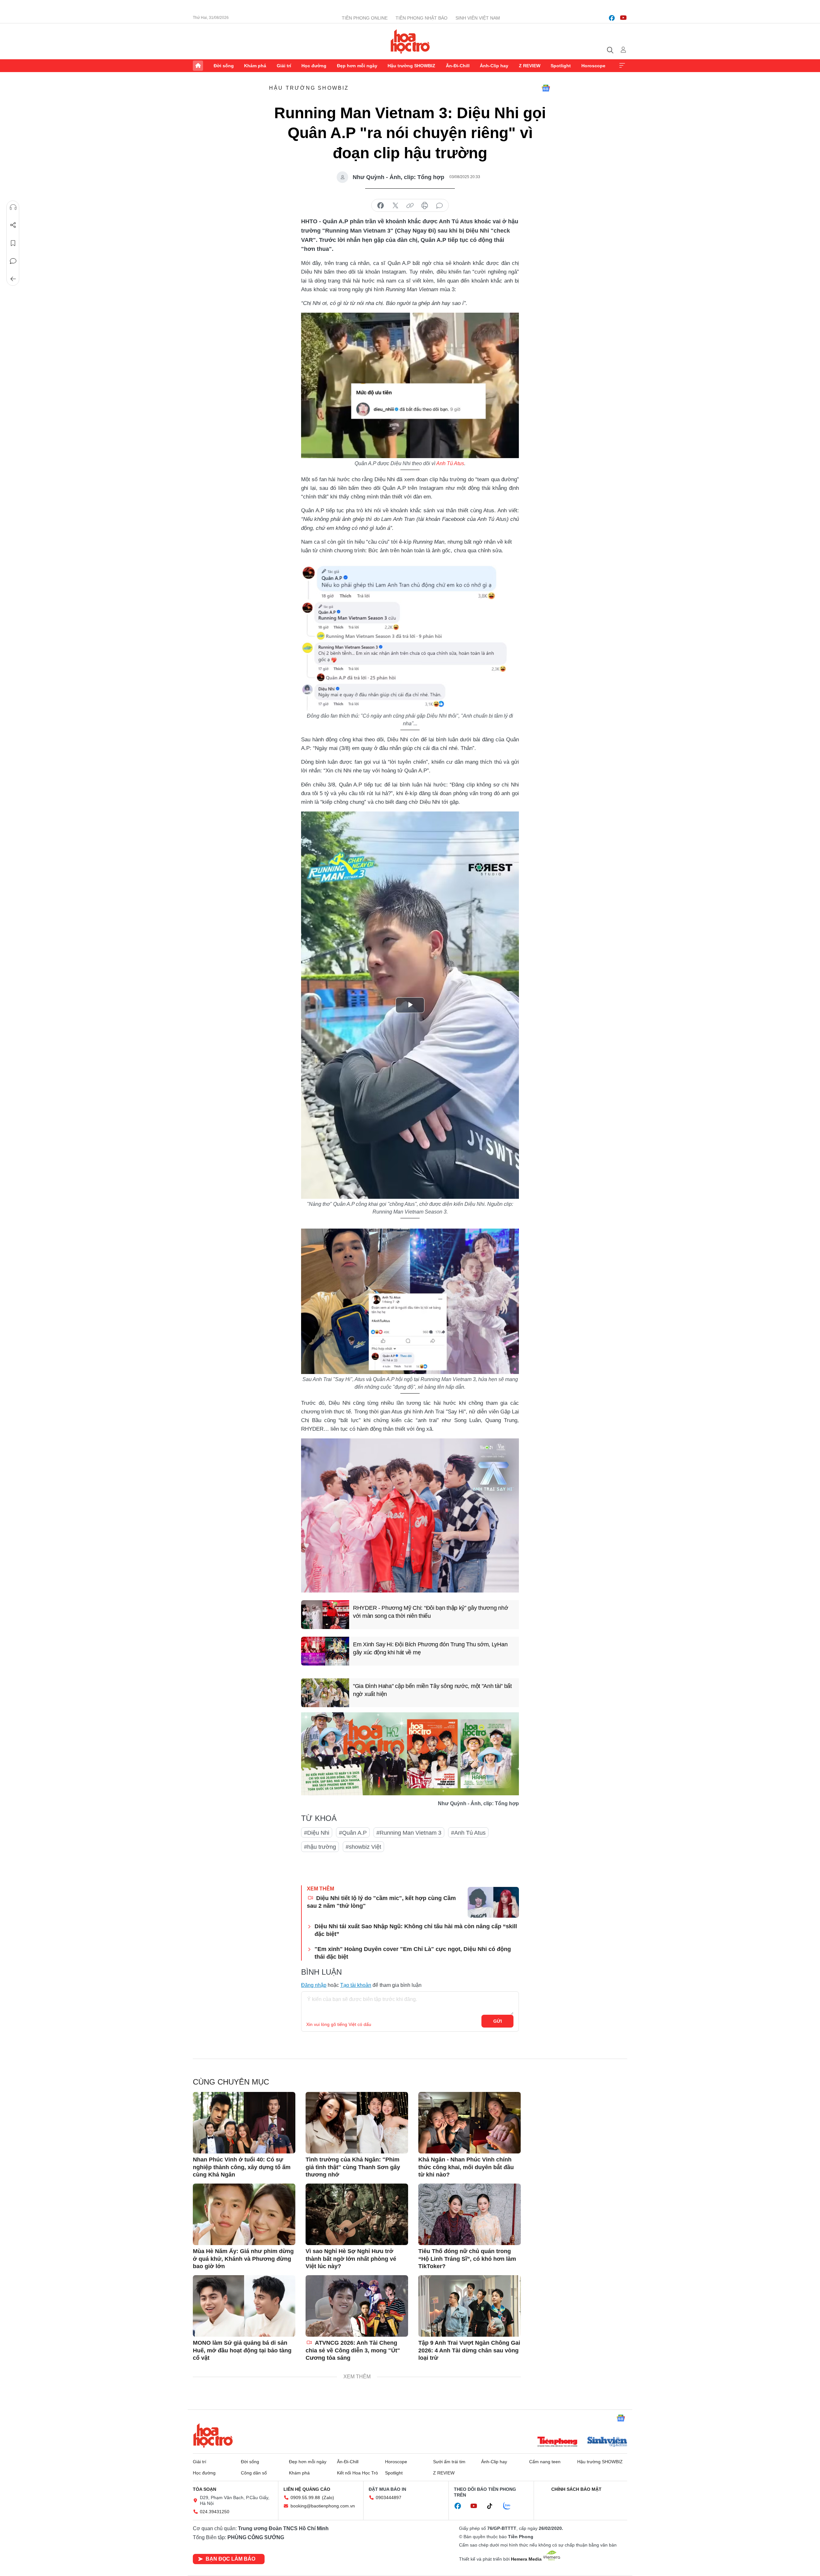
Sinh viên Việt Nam (478, 18)
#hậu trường (320, 1847)
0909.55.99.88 (305, 2498)
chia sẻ (381, 206)
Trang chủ (198, 66)
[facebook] (612, 18)
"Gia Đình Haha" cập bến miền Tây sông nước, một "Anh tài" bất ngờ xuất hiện (432, 1690)
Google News (546, 88)
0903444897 (389, 2498)
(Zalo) (328, 2498)
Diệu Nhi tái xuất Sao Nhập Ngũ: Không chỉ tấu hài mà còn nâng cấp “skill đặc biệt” (416, 1930)
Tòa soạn (205, 2489)
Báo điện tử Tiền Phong (410, 41)
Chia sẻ (13, 225)
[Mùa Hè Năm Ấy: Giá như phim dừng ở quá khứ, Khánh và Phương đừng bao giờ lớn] (244, 2214)
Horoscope (593, 66)
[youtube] (623, 18)
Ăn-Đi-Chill (458, 66)
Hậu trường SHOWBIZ (411, 66)
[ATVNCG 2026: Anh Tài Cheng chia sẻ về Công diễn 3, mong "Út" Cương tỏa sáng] (357, 2306)
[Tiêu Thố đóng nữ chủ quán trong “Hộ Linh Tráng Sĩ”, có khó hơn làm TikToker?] (470, 2214)
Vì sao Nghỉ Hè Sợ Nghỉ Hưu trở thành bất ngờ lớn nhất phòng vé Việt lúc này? (351, 2259)
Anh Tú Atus (450, 463)
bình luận (439, 206)
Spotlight (561, 66)
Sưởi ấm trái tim (449, 2462)
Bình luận (13, 261)
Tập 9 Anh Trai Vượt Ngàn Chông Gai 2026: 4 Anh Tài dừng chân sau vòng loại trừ (469, 2350)
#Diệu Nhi (317, 1833)
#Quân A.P (353, 1833)
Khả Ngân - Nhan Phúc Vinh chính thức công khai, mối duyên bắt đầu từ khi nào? (466, 2167)
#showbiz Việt (363, 1847)
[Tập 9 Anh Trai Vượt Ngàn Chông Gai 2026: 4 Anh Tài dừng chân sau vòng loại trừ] (470, 2306)
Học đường (314, 66)
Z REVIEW (530, 66)
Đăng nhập (314, 1985)
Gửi (498, 2021)
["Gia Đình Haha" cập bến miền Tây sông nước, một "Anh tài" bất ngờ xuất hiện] (325, 1693)
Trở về (13, 279)
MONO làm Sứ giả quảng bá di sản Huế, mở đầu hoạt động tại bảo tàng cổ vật (242, 2350)
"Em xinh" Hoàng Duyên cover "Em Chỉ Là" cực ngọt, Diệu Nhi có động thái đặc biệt (413, 1953)
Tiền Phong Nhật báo (422, 18)
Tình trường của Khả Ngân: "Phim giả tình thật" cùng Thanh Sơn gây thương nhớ (353, 2167)
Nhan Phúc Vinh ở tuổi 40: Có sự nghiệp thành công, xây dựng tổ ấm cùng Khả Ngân (242, 2167)
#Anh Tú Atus (468, 1833)
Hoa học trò (213, 2435)
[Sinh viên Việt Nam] (607, 2442)
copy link (410, 206)
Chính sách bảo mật (576, 2489)
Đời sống (224, 66)
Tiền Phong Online (365, 18)
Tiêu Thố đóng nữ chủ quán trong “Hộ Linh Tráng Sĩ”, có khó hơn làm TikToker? (467, 2259)
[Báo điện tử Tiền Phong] (557, 2442)
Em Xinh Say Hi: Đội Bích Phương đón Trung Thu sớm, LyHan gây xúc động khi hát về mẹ (430, 1648)
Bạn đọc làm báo (230, 2559)
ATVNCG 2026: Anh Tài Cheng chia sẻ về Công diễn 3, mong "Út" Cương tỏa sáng (353, 2350)
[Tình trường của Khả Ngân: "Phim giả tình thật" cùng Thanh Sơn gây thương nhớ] (357, 2123)
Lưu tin (13, 243)
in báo (425, 206)
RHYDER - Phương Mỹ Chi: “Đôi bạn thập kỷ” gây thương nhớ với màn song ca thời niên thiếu (430, 1612)
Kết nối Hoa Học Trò (357, 2473)
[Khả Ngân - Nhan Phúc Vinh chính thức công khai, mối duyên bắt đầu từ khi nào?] (470, 2123)
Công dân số (254, 2473)
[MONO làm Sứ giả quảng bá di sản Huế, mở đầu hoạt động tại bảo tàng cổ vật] (244, 2306)
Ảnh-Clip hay (494, 66)
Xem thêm (622, 66)
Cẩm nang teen (545, 2462)
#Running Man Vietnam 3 (409, 1833)
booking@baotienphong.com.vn (323, 2506)
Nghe (13, 207)
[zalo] (510, 2506)
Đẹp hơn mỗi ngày (357, 66)
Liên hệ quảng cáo (307, 2489)
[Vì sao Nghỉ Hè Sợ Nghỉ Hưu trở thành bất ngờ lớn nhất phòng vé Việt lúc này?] (357, 2214)
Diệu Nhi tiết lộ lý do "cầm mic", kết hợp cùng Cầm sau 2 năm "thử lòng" (381, 1902)
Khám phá (255, 66)
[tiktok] (493, 2506)
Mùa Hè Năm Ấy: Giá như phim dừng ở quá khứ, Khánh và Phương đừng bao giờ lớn (243, 2259)
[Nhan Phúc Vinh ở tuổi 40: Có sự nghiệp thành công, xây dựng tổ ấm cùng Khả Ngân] (244, 2123)
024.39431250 (215, 2512)
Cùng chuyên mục (231, 2082)
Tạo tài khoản (356, 1985)
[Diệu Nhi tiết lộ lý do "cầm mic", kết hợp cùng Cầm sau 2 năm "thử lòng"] (493, 1902)
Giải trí (284, 66)
